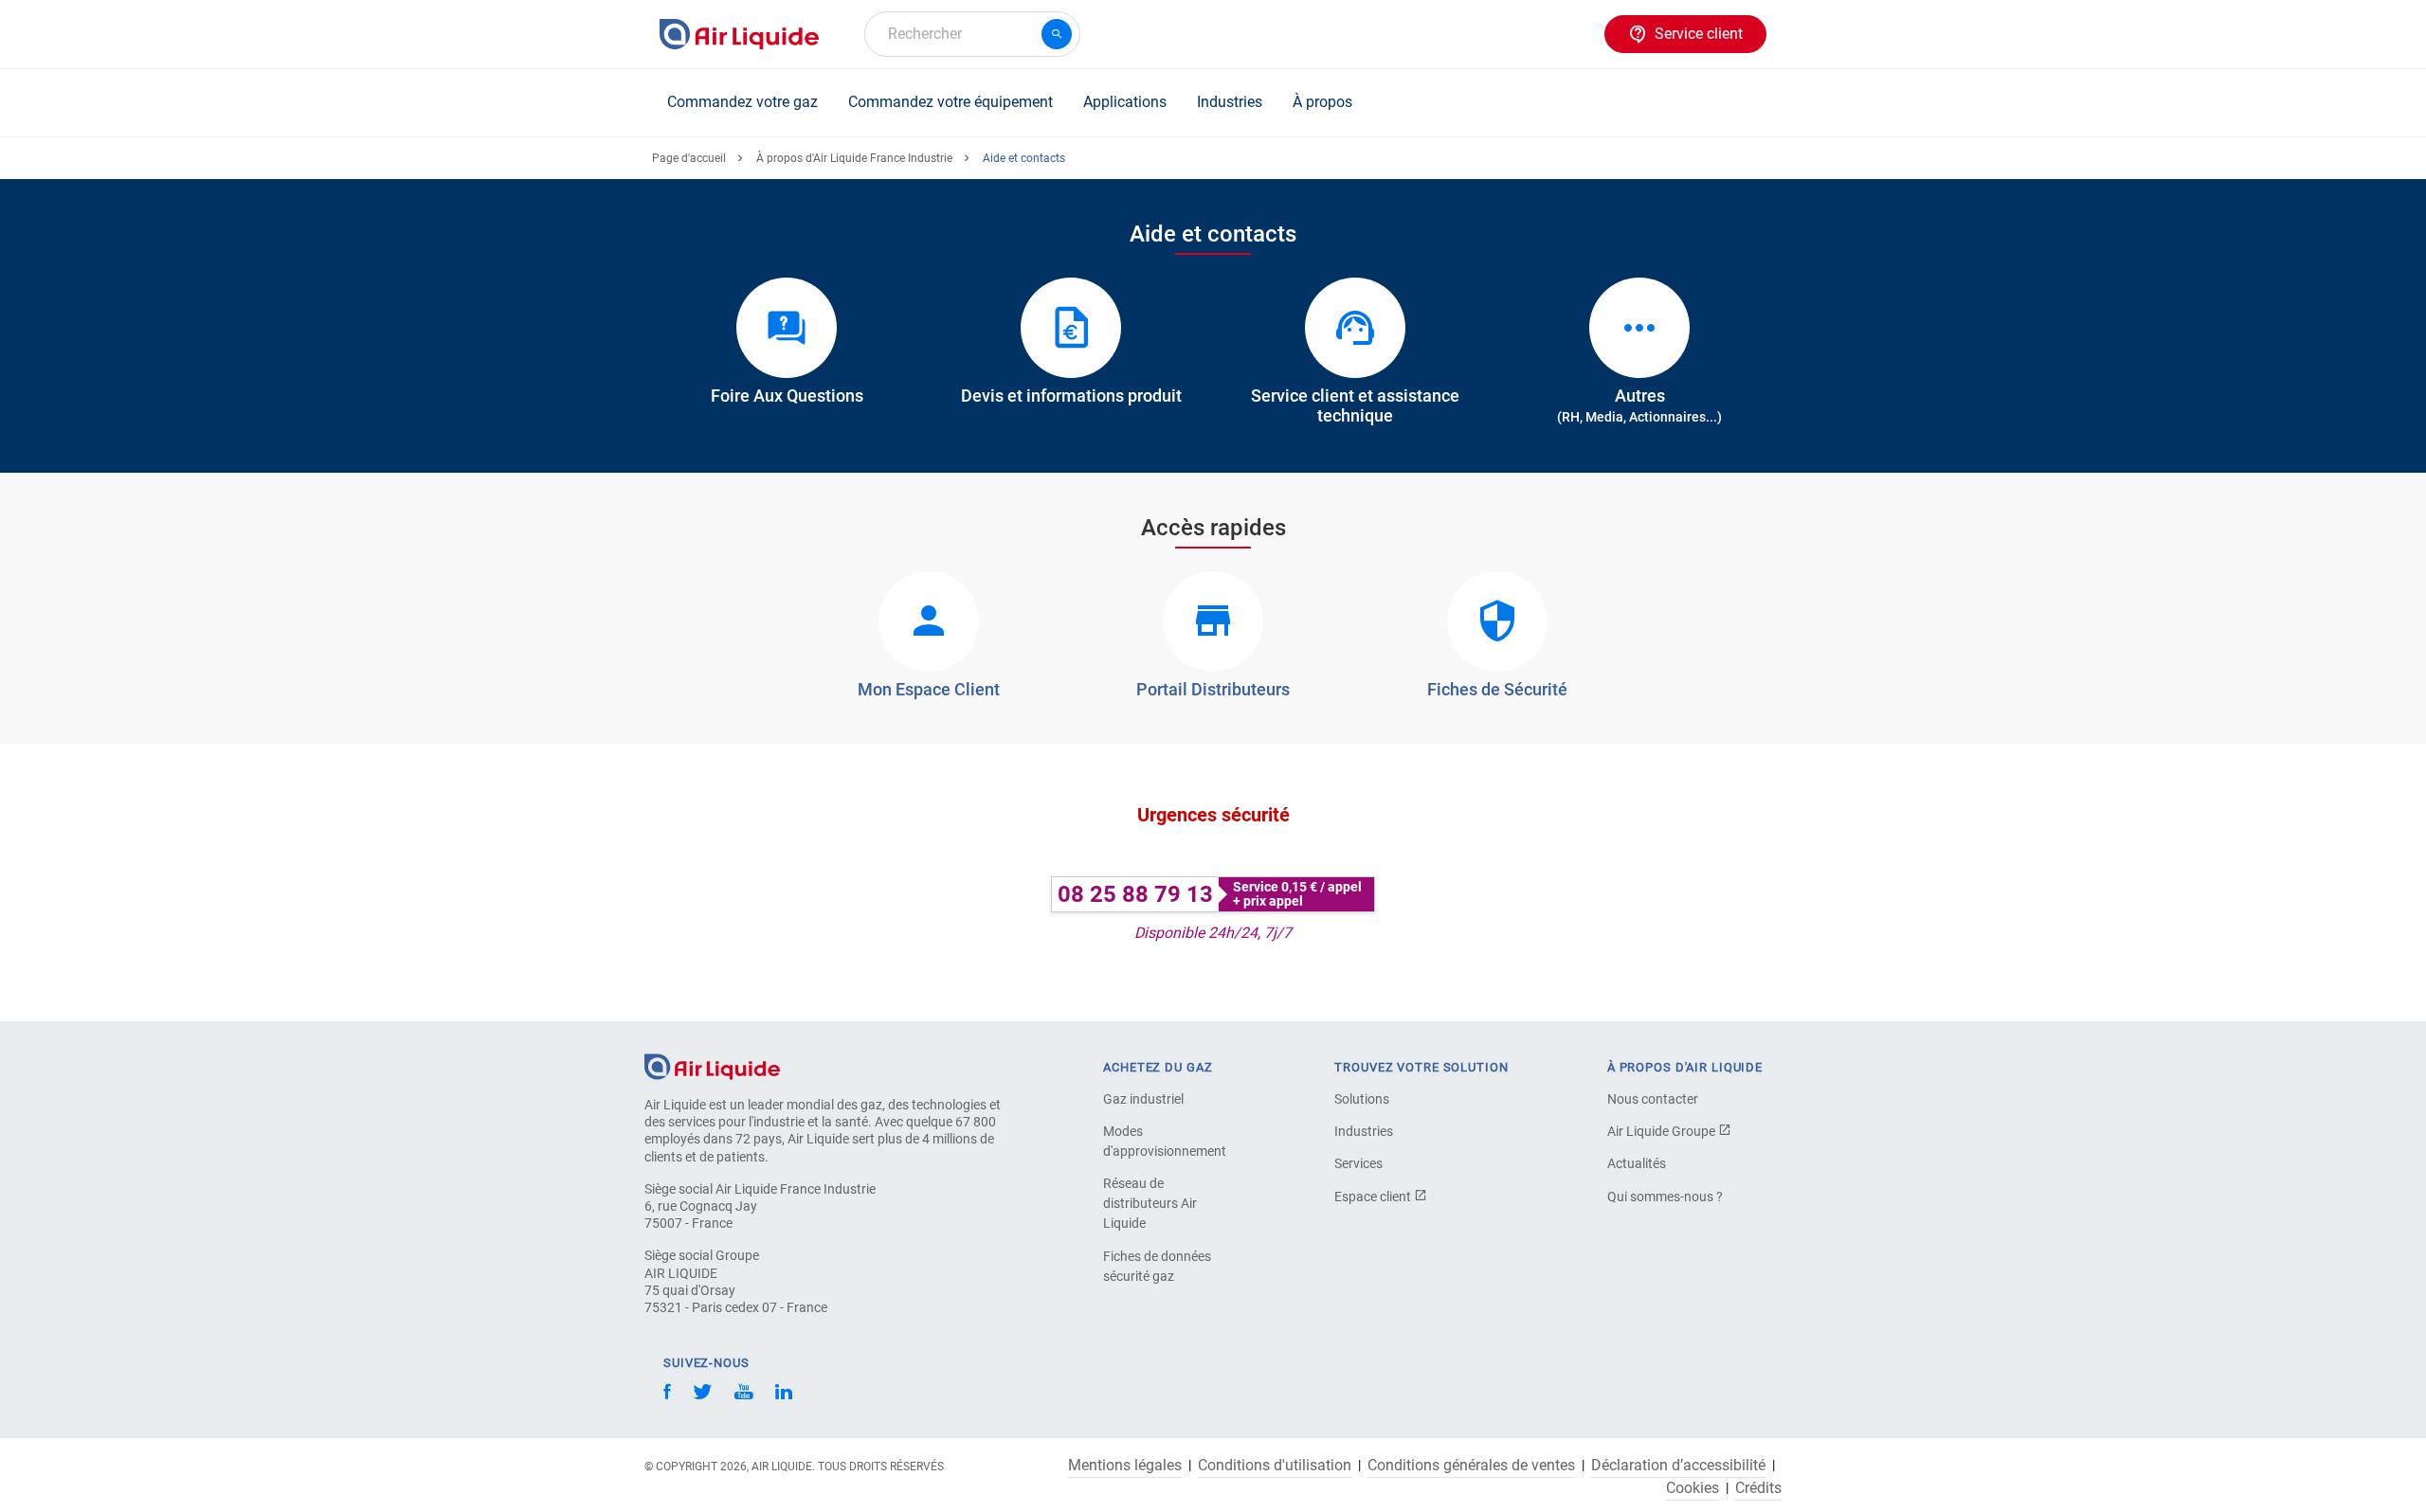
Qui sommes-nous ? (1665, 1197)
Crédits (1758, 1488)
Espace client (1374, 1197)
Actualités (1637, 1163)
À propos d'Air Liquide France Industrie (854, 158)
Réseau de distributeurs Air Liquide (1150, 1203)
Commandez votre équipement (950, 102)
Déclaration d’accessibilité (1678, 1466)
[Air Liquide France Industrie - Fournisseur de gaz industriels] (739, 34)
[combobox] (972, 34)
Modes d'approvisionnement (1165, 1141)
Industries (1230, 102)
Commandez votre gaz (742, 102)
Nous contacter (1653, 1099)
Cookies (1693, 1488)
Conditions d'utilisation (1275, 1466)
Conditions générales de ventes (1471, 1466)
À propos (1322, 102)
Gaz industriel (1143, 1099)
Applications (1125, 102)
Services (1358, 1163)
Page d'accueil (689, 158)
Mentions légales (1125, 1466)
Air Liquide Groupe (1663, 1131)
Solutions (1362, 1099)
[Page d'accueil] (712, 1065)
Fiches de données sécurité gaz (1157, 1266)
